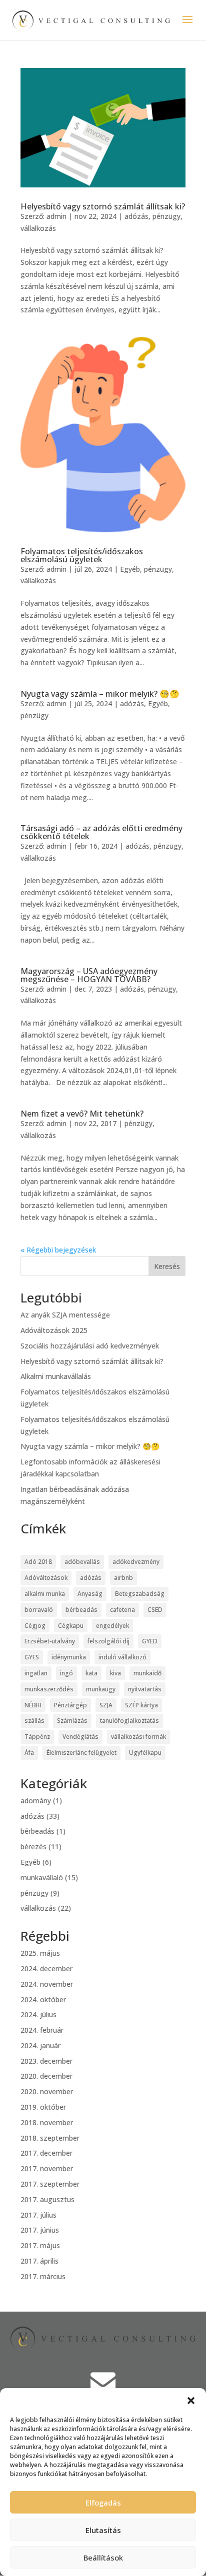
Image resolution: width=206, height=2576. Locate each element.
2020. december (46, 2076)
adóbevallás (82, 1562)
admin (56, 216)
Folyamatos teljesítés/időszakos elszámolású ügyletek (82, 555)
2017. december (46, 2153)
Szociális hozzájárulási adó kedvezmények (90, 1346)
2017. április (39, 2261)
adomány (36, 1801)
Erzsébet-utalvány (50, 1641)
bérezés (33, 1847)
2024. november (47, 1984)
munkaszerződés (49, 1689)
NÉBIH (33, 1705)
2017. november (47, 2168)
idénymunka (69, 1657)
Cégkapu (71, 1626)
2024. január (40, 2045)
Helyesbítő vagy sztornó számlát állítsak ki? (103, 206)
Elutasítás (103, 2530)
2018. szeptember (50, 2138)
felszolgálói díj (108, 1641)
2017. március (43, 2276)
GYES (32, 1657)
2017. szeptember (50, 2184)
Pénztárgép (70, 1705)
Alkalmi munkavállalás (56, 1376)
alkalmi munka (45, 1594)
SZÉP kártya (141, 1705)
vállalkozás (38, 228)
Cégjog (35, 1626)
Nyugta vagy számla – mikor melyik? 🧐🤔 (100, 694)
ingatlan (36, 1673)
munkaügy (101, 1689)
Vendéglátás (80, 1737)
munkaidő (147, 1673)
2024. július (38, 2014)
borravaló (39, 1610)
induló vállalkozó (122, 1657)
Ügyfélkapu (145, 1753)
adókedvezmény (136, 1562)
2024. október (43, 1999)
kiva (115, 1673)
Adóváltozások (46, 1578)
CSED (155, 1610)
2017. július (38, 2215)
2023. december (46, 2061)
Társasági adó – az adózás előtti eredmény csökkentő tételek (101, 832)
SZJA (106, 1705)
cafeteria (122, 1610)
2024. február (42, 2030)
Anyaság (90, 1594)
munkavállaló (42, 1878)
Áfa (29, 1753)
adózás (136, 216)
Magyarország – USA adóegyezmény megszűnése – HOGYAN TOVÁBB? (89, 975)
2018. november (47, 2122)
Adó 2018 (38, 1562)
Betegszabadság (140, 1594)
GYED (150, 1641)
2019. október (43, 2107)
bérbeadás (81, 1610)
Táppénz (37, 1737)
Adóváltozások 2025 (54, 1330)
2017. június (40, 2230)
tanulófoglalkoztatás (129, 1721)
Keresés (167, 1266)
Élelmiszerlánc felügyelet (81, 1753)
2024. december (46, 1968)
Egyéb (130, 569)
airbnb (123, 1578)
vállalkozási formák (138, 1737)
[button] (191, 2401)
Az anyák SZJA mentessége (65, 1315)
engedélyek (112, 1626)
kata (91, 1673)
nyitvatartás (145, 1689)
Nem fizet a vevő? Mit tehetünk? (82, 1114)
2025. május (40, 1953)
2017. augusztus (47, 2199)
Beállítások (103, 2558)
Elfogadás (103, 2503)
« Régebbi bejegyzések (58, 1250)
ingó (66, 1673)
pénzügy (166, 216)
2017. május (40, 2245)
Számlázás (72, 1721)
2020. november (47, 2091)
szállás (34, 1721)
